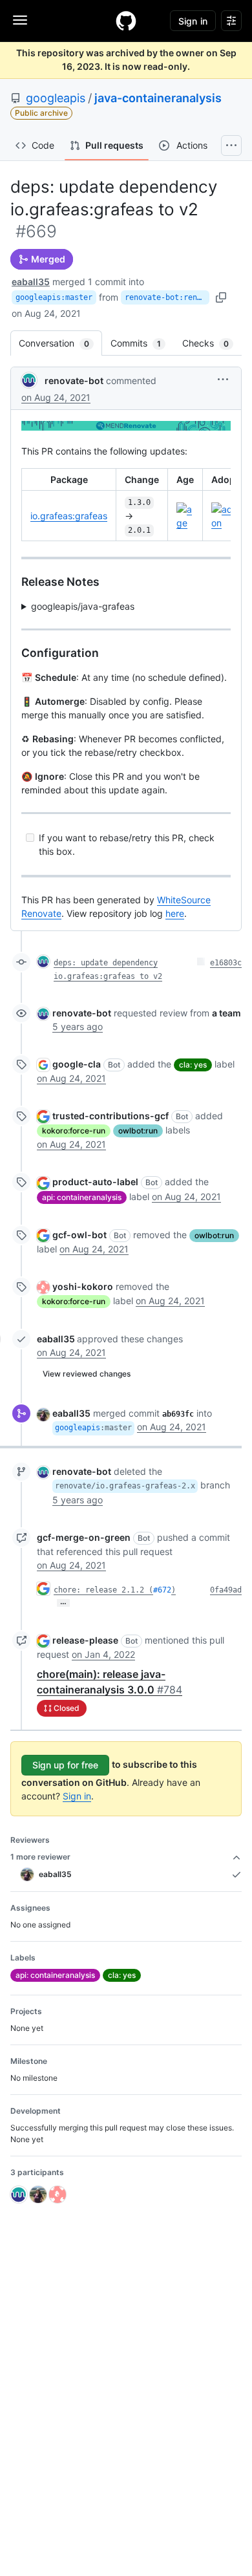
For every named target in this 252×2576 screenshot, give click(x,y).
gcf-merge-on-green (84, 1537)
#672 (162, 1590)
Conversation (60, 343)
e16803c (226, 963)
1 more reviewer (40, 1857)
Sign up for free (65, 1765)
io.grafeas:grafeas (69, 516)
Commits (142, 343)
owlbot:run (138, 1131)
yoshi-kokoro (83, 1286)
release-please (85, 1640)
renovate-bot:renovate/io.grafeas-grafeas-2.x (167, 297)
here (175, 913)
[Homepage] (126, 21)
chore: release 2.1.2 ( (103, 1590)
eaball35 (31, 282)
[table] (126, 505)
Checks (212, 343)
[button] (223, 379)
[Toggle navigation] (20, 20)
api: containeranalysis (82, 1197)
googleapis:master (54, 297)
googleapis (56, 98)
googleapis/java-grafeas (83, 606)
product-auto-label (95, 1182)
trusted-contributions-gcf (110, 1116)
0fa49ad (226, 1590)
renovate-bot (74, 381)
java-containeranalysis (158, 98)
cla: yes (193, 1065)
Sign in (77, 1796)
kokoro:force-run (74, 1131)
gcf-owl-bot (79, 1235)
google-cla (77, 1064)
